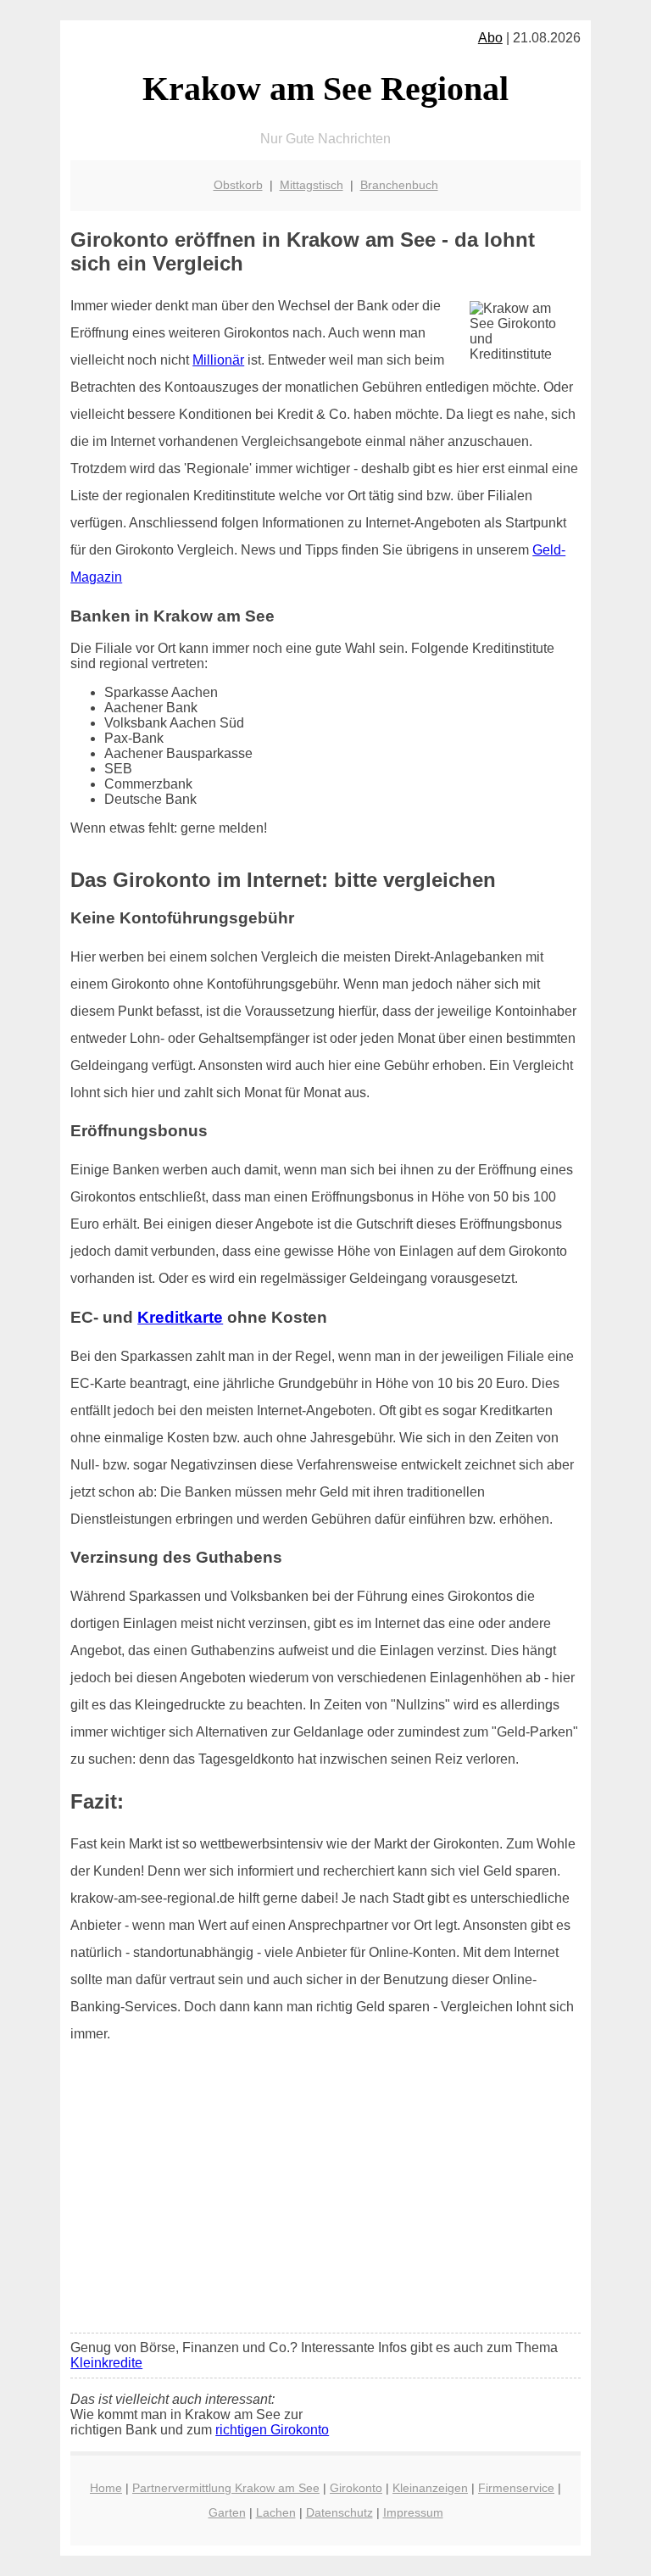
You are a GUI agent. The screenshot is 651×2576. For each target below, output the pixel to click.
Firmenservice (516, 2488)
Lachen (276, 2512)
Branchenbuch (399, 185)
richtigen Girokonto (272, 2430)
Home (106, 2488)
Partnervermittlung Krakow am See (226, 2488)
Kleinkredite (106, 2363)
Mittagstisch (312, 185)
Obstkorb (238, 185)
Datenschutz (339, 2512)
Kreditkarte (180, 1317)
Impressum (413, 2512)
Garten (227, 2512)
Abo (490, 38)
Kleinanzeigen (430, 2488)
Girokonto (356, 2488)
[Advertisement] (325, 2194)
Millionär (218, 360)
